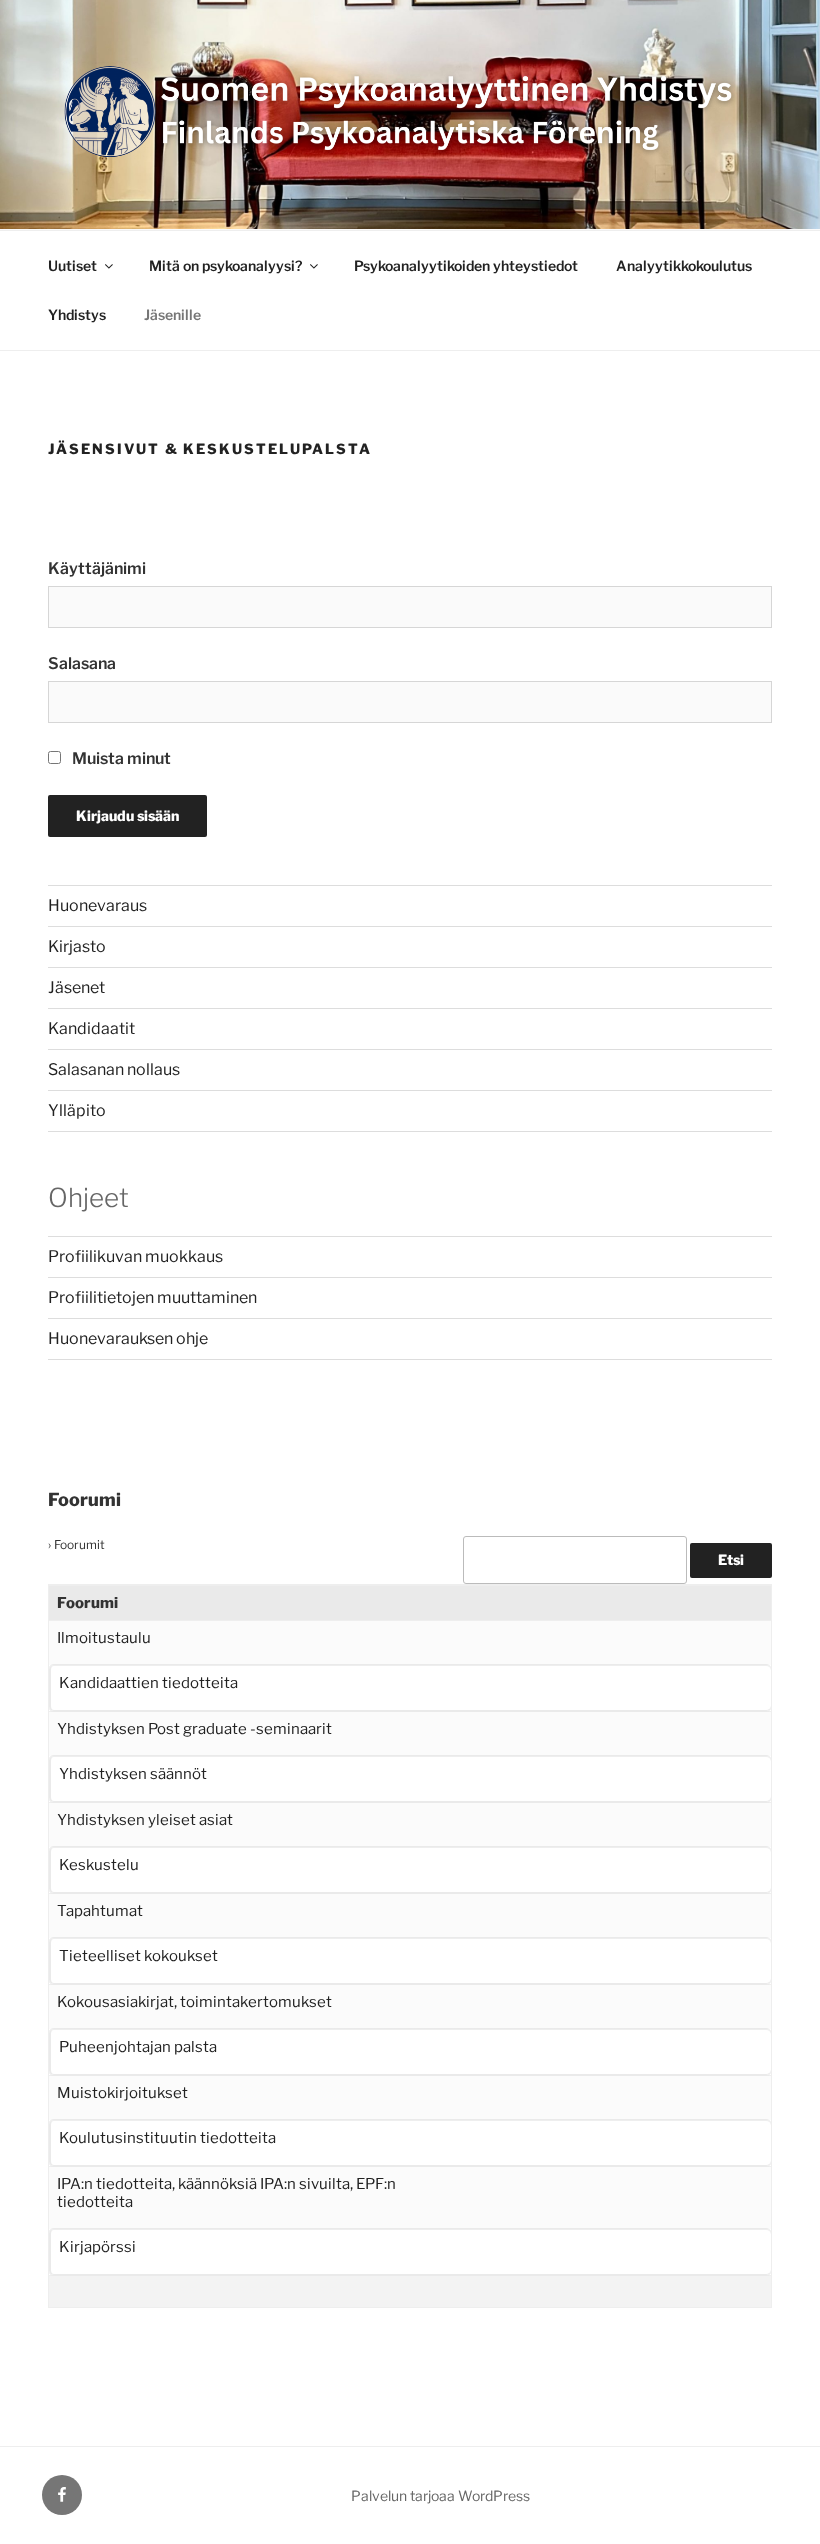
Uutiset (72, 265)
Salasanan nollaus (114, 1069)
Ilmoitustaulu (104, 1638)
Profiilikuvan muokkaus (135, 1256)
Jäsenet (76, 987)
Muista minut (120, 758)
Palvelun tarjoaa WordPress (440, 2495)
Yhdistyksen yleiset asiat (145, 1820)
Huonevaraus (97, 905)
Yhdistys (77, 314)
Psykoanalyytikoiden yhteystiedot (466, 265)
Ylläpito (77, 1110)
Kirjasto (77, 946)
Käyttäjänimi (97, 568)
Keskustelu (99, 1865)
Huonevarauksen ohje (128, 1338)
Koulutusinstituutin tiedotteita (167, 2138)
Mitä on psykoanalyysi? (225, 265)
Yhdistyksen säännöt (133, 1774)
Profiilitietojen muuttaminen (152, 1297)
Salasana (82, 663)
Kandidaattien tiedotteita (148, 1683)
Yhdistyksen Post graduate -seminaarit (194, 1729)
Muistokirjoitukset (122, 2093)
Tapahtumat (100, 1911)
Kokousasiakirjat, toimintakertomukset (194, 2002)
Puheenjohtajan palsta (138, 2047)
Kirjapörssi (97, 2247)
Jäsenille (172, 314)
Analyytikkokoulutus (684, 265)
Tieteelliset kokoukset (138, 1956)
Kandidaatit (91, 1028)
